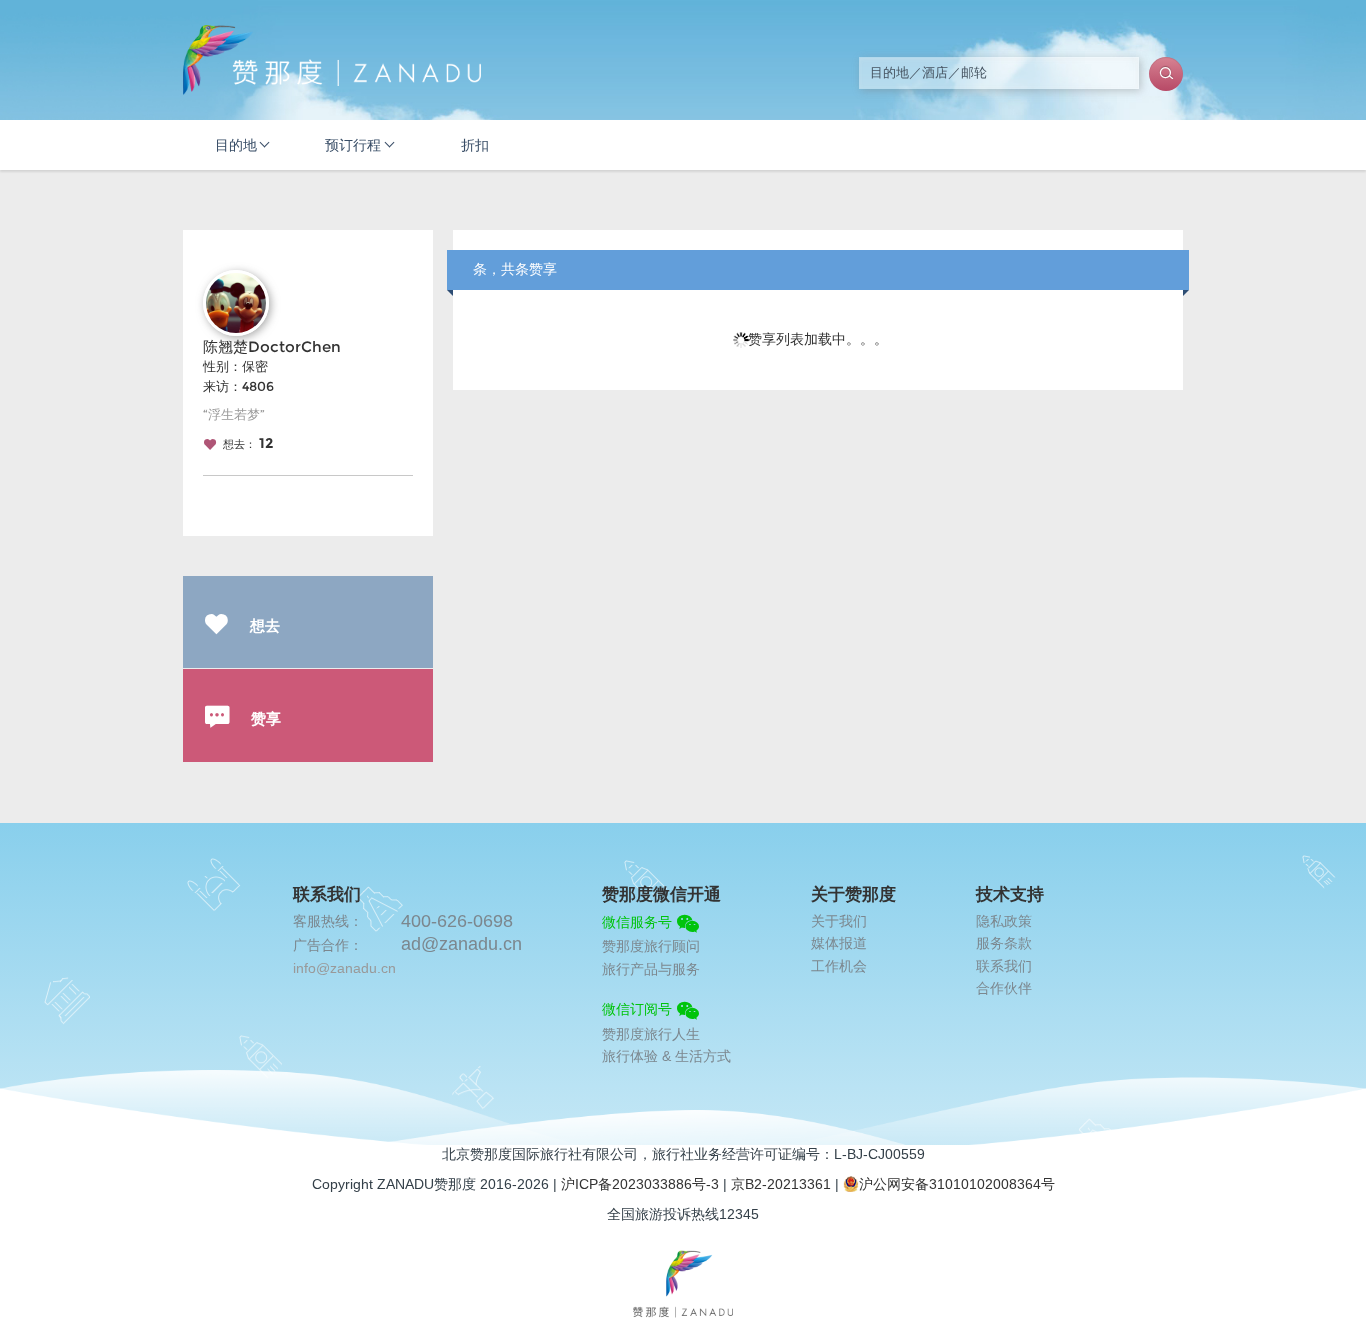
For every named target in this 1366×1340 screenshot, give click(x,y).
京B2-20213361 (781, 1184)
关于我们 (839, 921)
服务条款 (1004, 943)
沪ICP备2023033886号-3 (640, 1184)
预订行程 (353, 145)
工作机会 (839, 966)
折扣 (475, 145)
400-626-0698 (457, 921)
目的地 (236, 145)
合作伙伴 (1004, 988)
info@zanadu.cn (344, 968)
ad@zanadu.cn (461, 944)
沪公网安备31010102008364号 (957, 1184)
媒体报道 (839, 943)
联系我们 (1004, 966)
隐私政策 (1004, 921)
